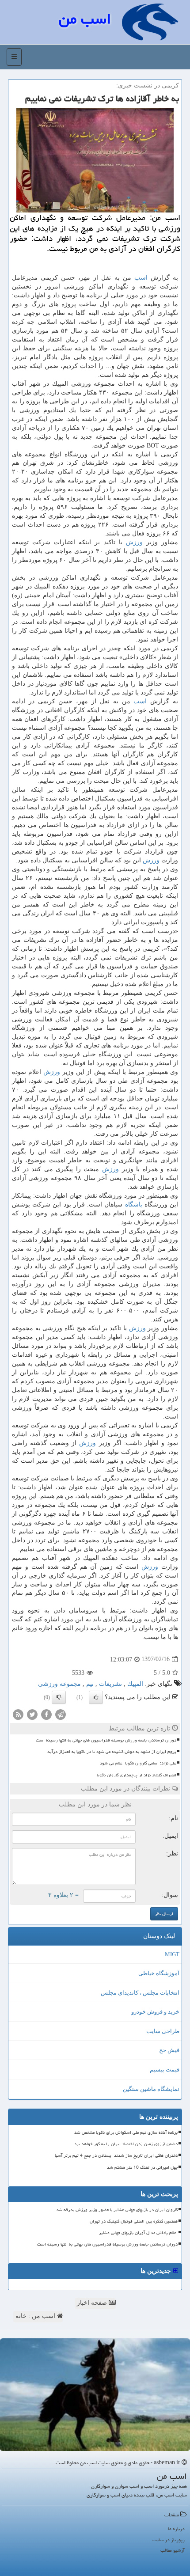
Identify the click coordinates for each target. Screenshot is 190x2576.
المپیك (135, 1684)
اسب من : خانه (36, 2316)
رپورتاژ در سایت (169, 2540)
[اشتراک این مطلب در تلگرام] (61, 1714)
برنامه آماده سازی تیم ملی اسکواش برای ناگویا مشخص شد (126, 2132)
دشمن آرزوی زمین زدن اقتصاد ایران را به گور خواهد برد (126, 2144)
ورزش (134, 542)
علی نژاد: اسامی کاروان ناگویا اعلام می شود (138, 1763)
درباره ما (176, 2529)
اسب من (85, 19)
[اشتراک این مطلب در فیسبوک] (46, 1714)
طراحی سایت (163, 2031)
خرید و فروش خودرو (155, 2012)
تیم (90, 1684)
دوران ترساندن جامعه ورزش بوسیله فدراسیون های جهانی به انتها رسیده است (106, 1740)
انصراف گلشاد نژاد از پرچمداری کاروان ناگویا (137, 1775)
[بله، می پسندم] (96, 1697)
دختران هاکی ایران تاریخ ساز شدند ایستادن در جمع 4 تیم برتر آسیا (116, 2155)
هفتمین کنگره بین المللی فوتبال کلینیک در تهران (134, 2221)
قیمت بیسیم (165, 2070)
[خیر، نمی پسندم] (59, 1697)
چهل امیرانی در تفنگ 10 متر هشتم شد (142, 2167)
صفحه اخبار (93, 2303)
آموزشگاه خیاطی (159, 1973)
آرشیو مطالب (173, 2550)
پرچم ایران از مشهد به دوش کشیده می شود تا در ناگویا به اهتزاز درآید (112, 1752)
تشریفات (110, 1684)
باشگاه (134, 1205)
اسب (141, 278)
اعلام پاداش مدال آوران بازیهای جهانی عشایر (138, 2233)
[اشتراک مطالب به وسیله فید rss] (18, 1714)
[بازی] (95, 2395)
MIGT (172, 1954)
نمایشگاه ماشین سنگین (151, 2089)
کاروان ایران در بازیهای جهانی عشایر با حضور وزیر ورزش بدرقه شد (117, 2210)
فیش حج (169, 2050)
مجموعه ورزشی (59, 1684)
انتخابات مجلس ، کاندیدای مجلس (140, 1993)
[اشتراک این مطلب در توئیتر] (32, 1714)
